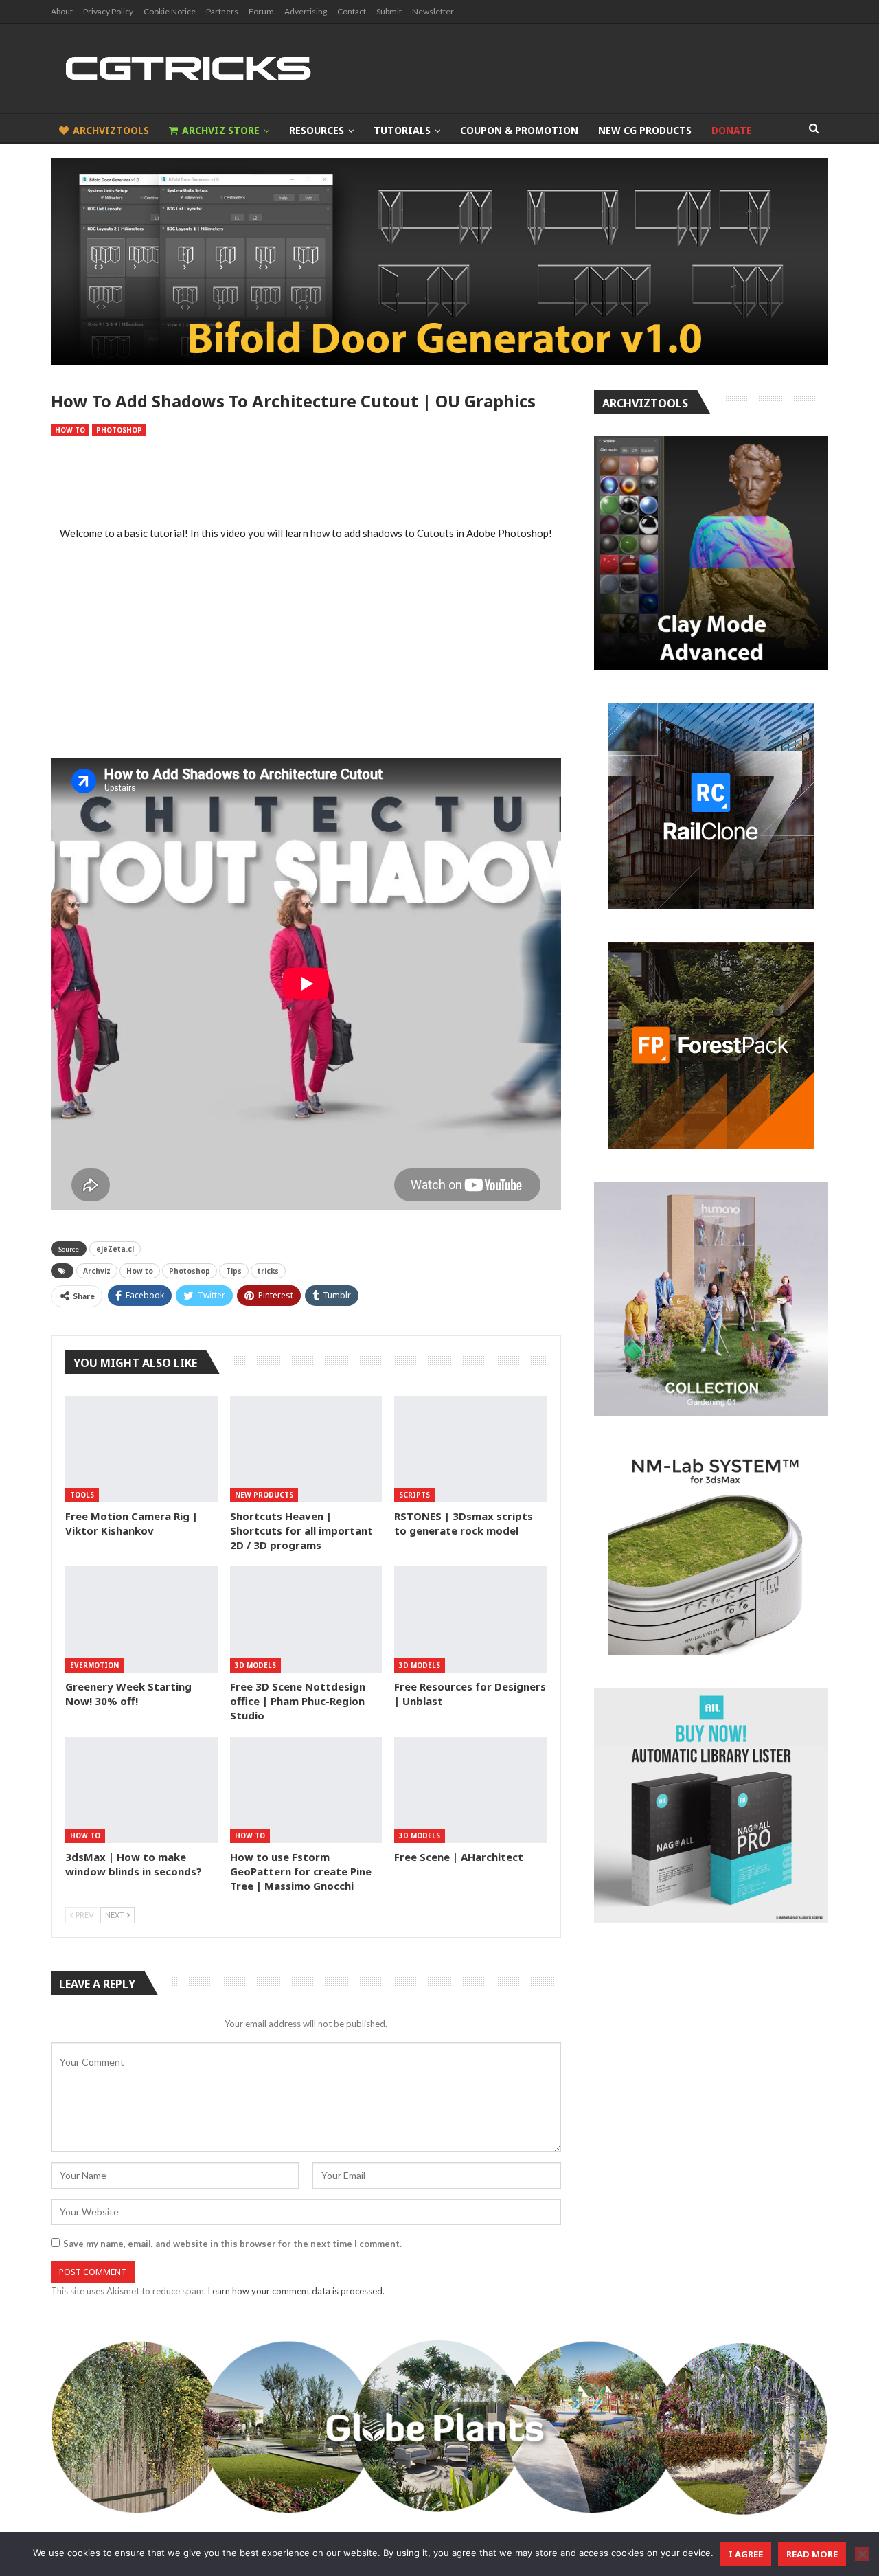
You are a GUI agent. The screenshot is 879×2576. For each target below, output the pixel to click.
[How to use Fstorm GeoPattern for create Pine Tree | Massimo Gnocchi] (306, 1790)
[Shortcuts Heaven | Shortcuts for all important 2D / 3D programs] (306, 1449)
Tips (234, 1271)
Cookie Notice (170, 11)
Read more (812, 2554)
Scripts (414, 1495)
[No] (862, 2554)
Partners (222, 11)
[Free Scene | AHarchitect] (470, 1790)
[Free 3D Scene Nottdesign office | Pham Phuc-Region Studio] (306, 1619)
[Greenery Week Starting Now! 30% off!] (141, 1619)
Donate (732, 130)
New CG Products (645, 130)
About (62, 11)
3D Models (255, 1665)
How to (70, 430)
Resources (317, 130)
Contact (352, 11)
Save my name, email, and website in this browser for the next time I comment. (232, 2244)
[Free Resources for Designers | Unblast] (470, 1619)
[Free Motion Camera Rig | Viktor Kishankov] (141, 1449)
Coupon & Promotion (519, 130)
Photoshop (119, 430)
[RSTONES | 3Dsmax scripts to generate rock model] (470, 1449)
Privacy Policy (108, 11)
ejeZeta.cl (115, 1249)
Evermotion (94, 1665)
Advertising (306, 11)
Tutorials (402, 130)
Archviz (97, 1271)
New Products (264, 1495)
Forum (261, 11)
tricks (268, 1271)
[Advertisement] (306, 482)
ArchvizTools (111, 130)
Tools (82, 1495)
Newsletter (433, 11)
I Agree (746, 2554)
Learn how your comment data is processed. (296, 2291)
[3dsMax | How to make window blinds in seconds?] (141, 1790)
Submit (389, 11)
